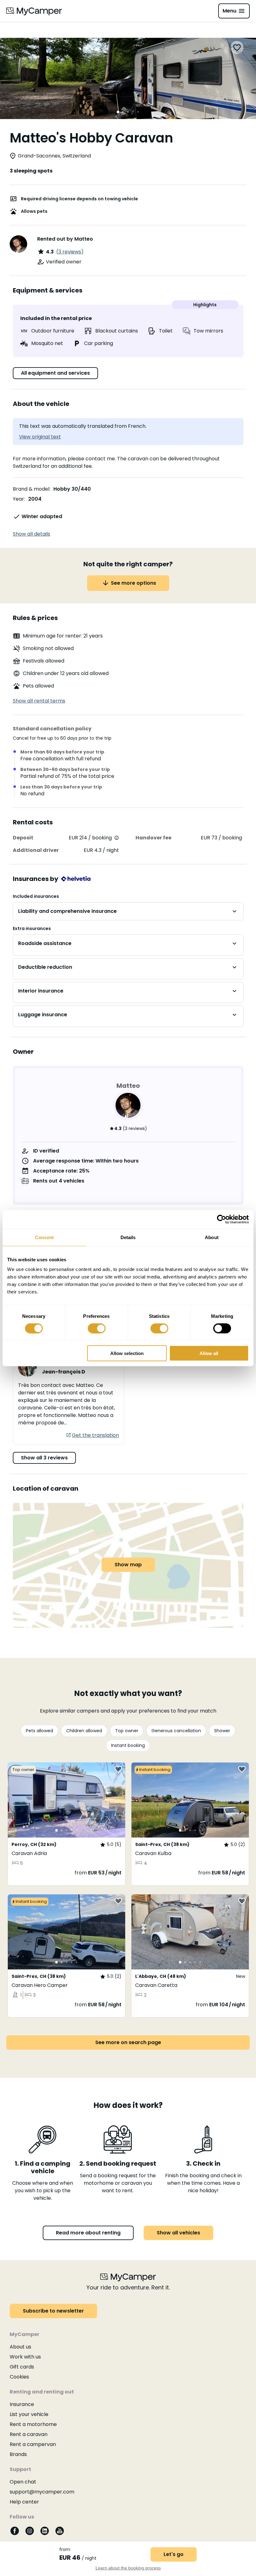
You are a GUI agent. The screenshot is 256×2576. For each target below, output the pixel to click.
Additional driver (36, 850)
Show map (128, 1565)
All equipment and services (55, 373)
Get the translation (95, 1435)
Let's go (174, 2554)
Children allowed (84, 1731)
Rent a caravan (29, 2434)
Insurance (22, 2404)
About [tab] (212, 1237)
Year (18, 499)
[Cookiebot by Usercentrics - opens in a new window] (222, 1219)
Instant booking (128, 1745)
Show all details (32, 534)
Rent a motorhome (33, 2424)
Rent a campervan (33, 2444)
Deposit (23, 838)
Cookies (19, 2377)
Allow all (209, 1353)
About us (20, 2347)
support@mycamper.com (42, 2492)
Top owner (127, 1731)
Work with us (25, 2357)
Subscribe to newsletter (53, 2311)
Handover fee (153, 838)
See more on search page (128, 2042)
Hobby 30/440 (72, 489)
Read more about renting (88, 2233)
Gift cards (22, 2367)
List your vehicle (29, 2414)
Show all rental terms (39, 701)
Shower (222, 1731)
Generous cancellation (176, 1731)
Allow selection (127, 1353)
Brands (18, 2454)
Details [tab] (128, 1237)
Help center (24, 2502)
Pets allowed (39, 1731)
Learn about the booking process (128, 2568)
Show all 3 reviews (44, 1458)
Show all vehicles (178, 2233)
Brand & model (31, 489)
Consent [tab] (44, 1237)
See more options (133, 583)
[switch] (97, 1328)
